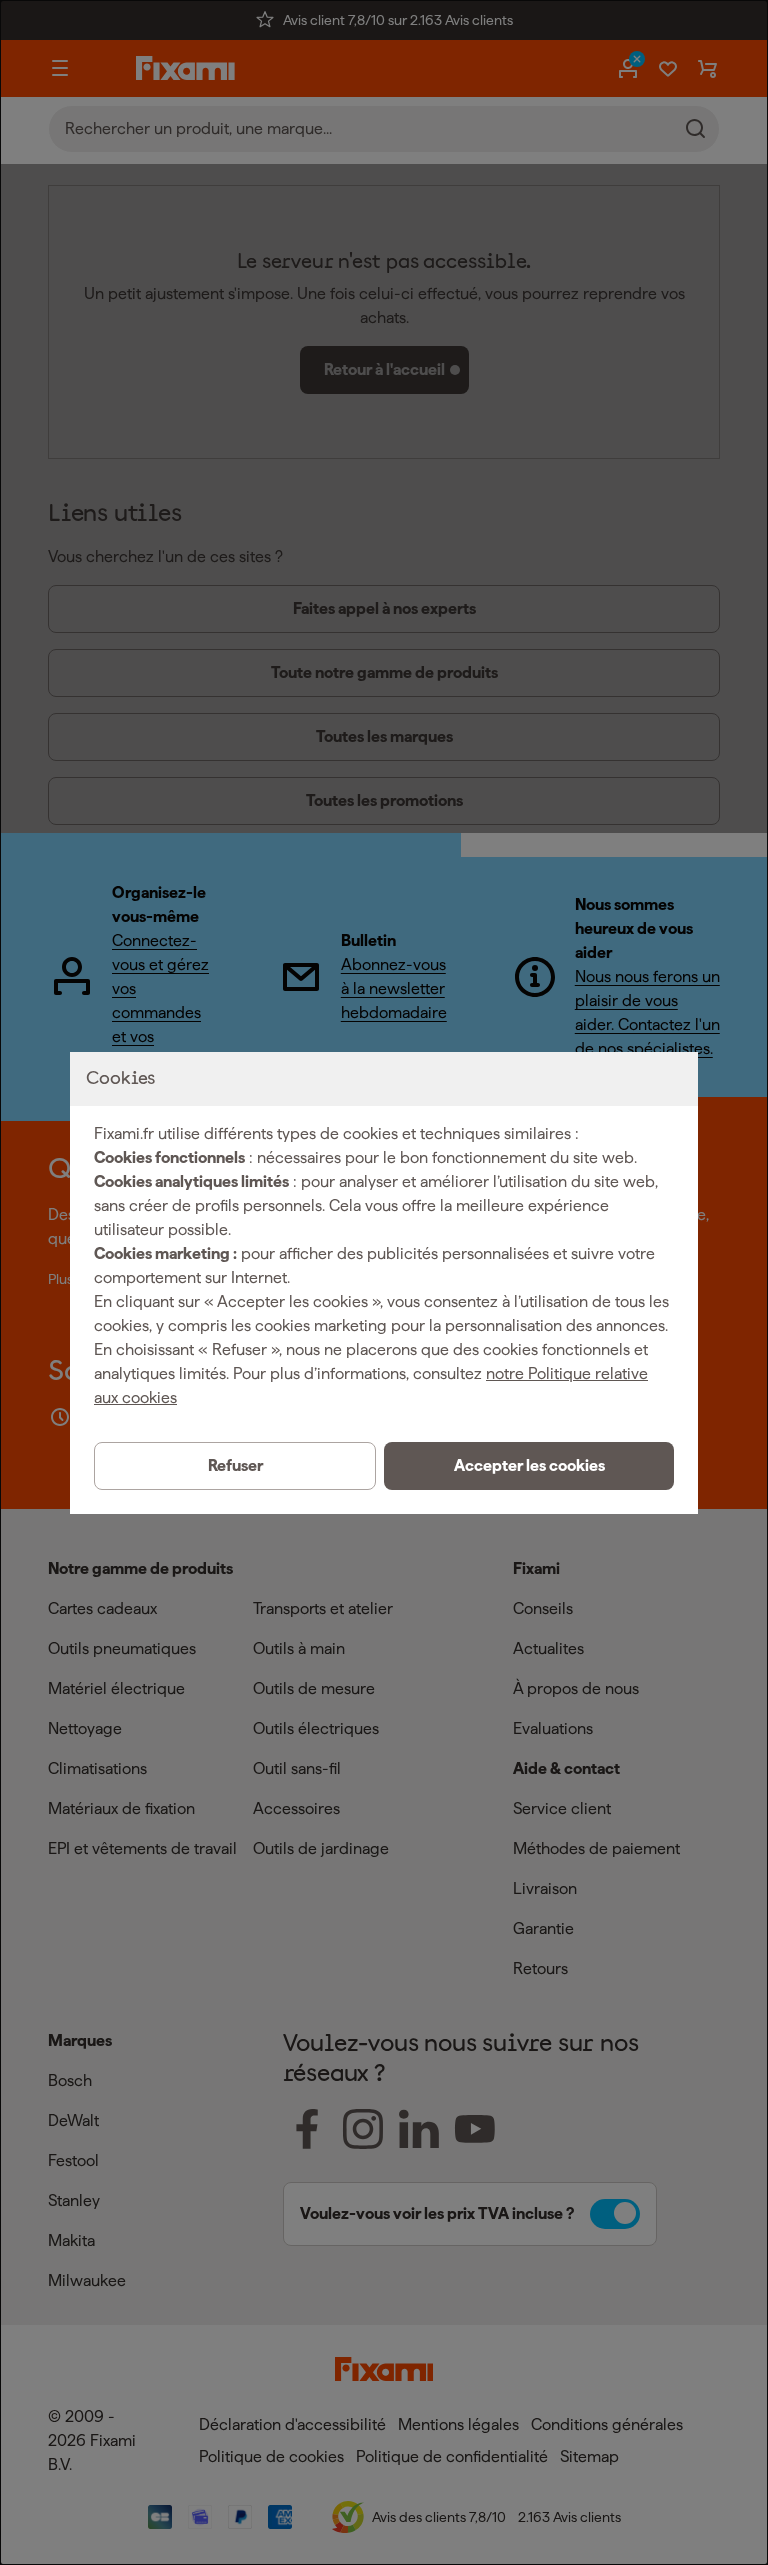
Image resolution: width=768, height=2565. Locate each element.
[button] (529, 1466)
